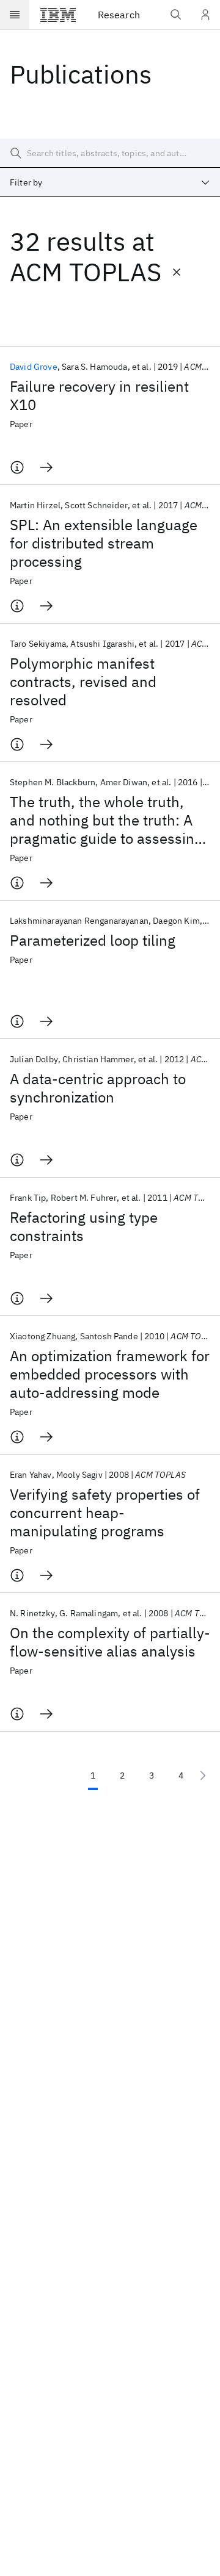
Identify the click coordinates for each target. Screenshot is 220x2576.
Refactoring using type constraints (84, 1226)
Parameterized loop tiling (93, 940)
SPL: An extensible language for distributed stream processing (104, 543)
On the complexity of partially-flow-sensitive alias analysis (110, 1642)
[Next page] (203, 1775)
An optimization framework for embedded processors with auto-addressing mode (110, 1374)
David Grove (34, 367)
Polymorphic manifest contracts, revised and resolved (83, 682)
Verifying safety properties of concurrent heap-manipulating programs (105, 1513)
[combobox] (110, 182)
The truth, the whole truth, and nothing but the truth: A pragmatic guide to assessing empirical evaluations (106, 820)
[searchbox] (110, 153)
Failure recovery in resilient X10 (99, 395)
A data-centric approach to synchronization (98, 1088)
